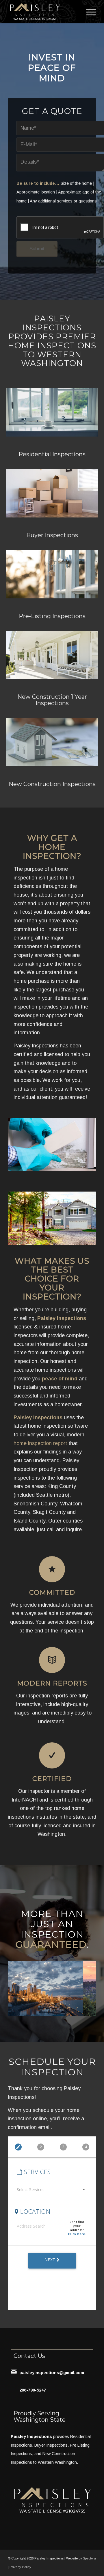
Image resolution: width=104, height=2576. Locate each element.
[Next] (83, 1987)
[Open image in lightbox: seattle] (77, 2012)
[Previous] (21, 1987)
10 (73, 2010)
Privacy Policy (20, 2567)
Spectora (89, 2558)
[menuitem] (88, 12)
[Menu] (88, 12)
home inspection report (40, 1443)
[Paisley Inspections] (43, 12)
